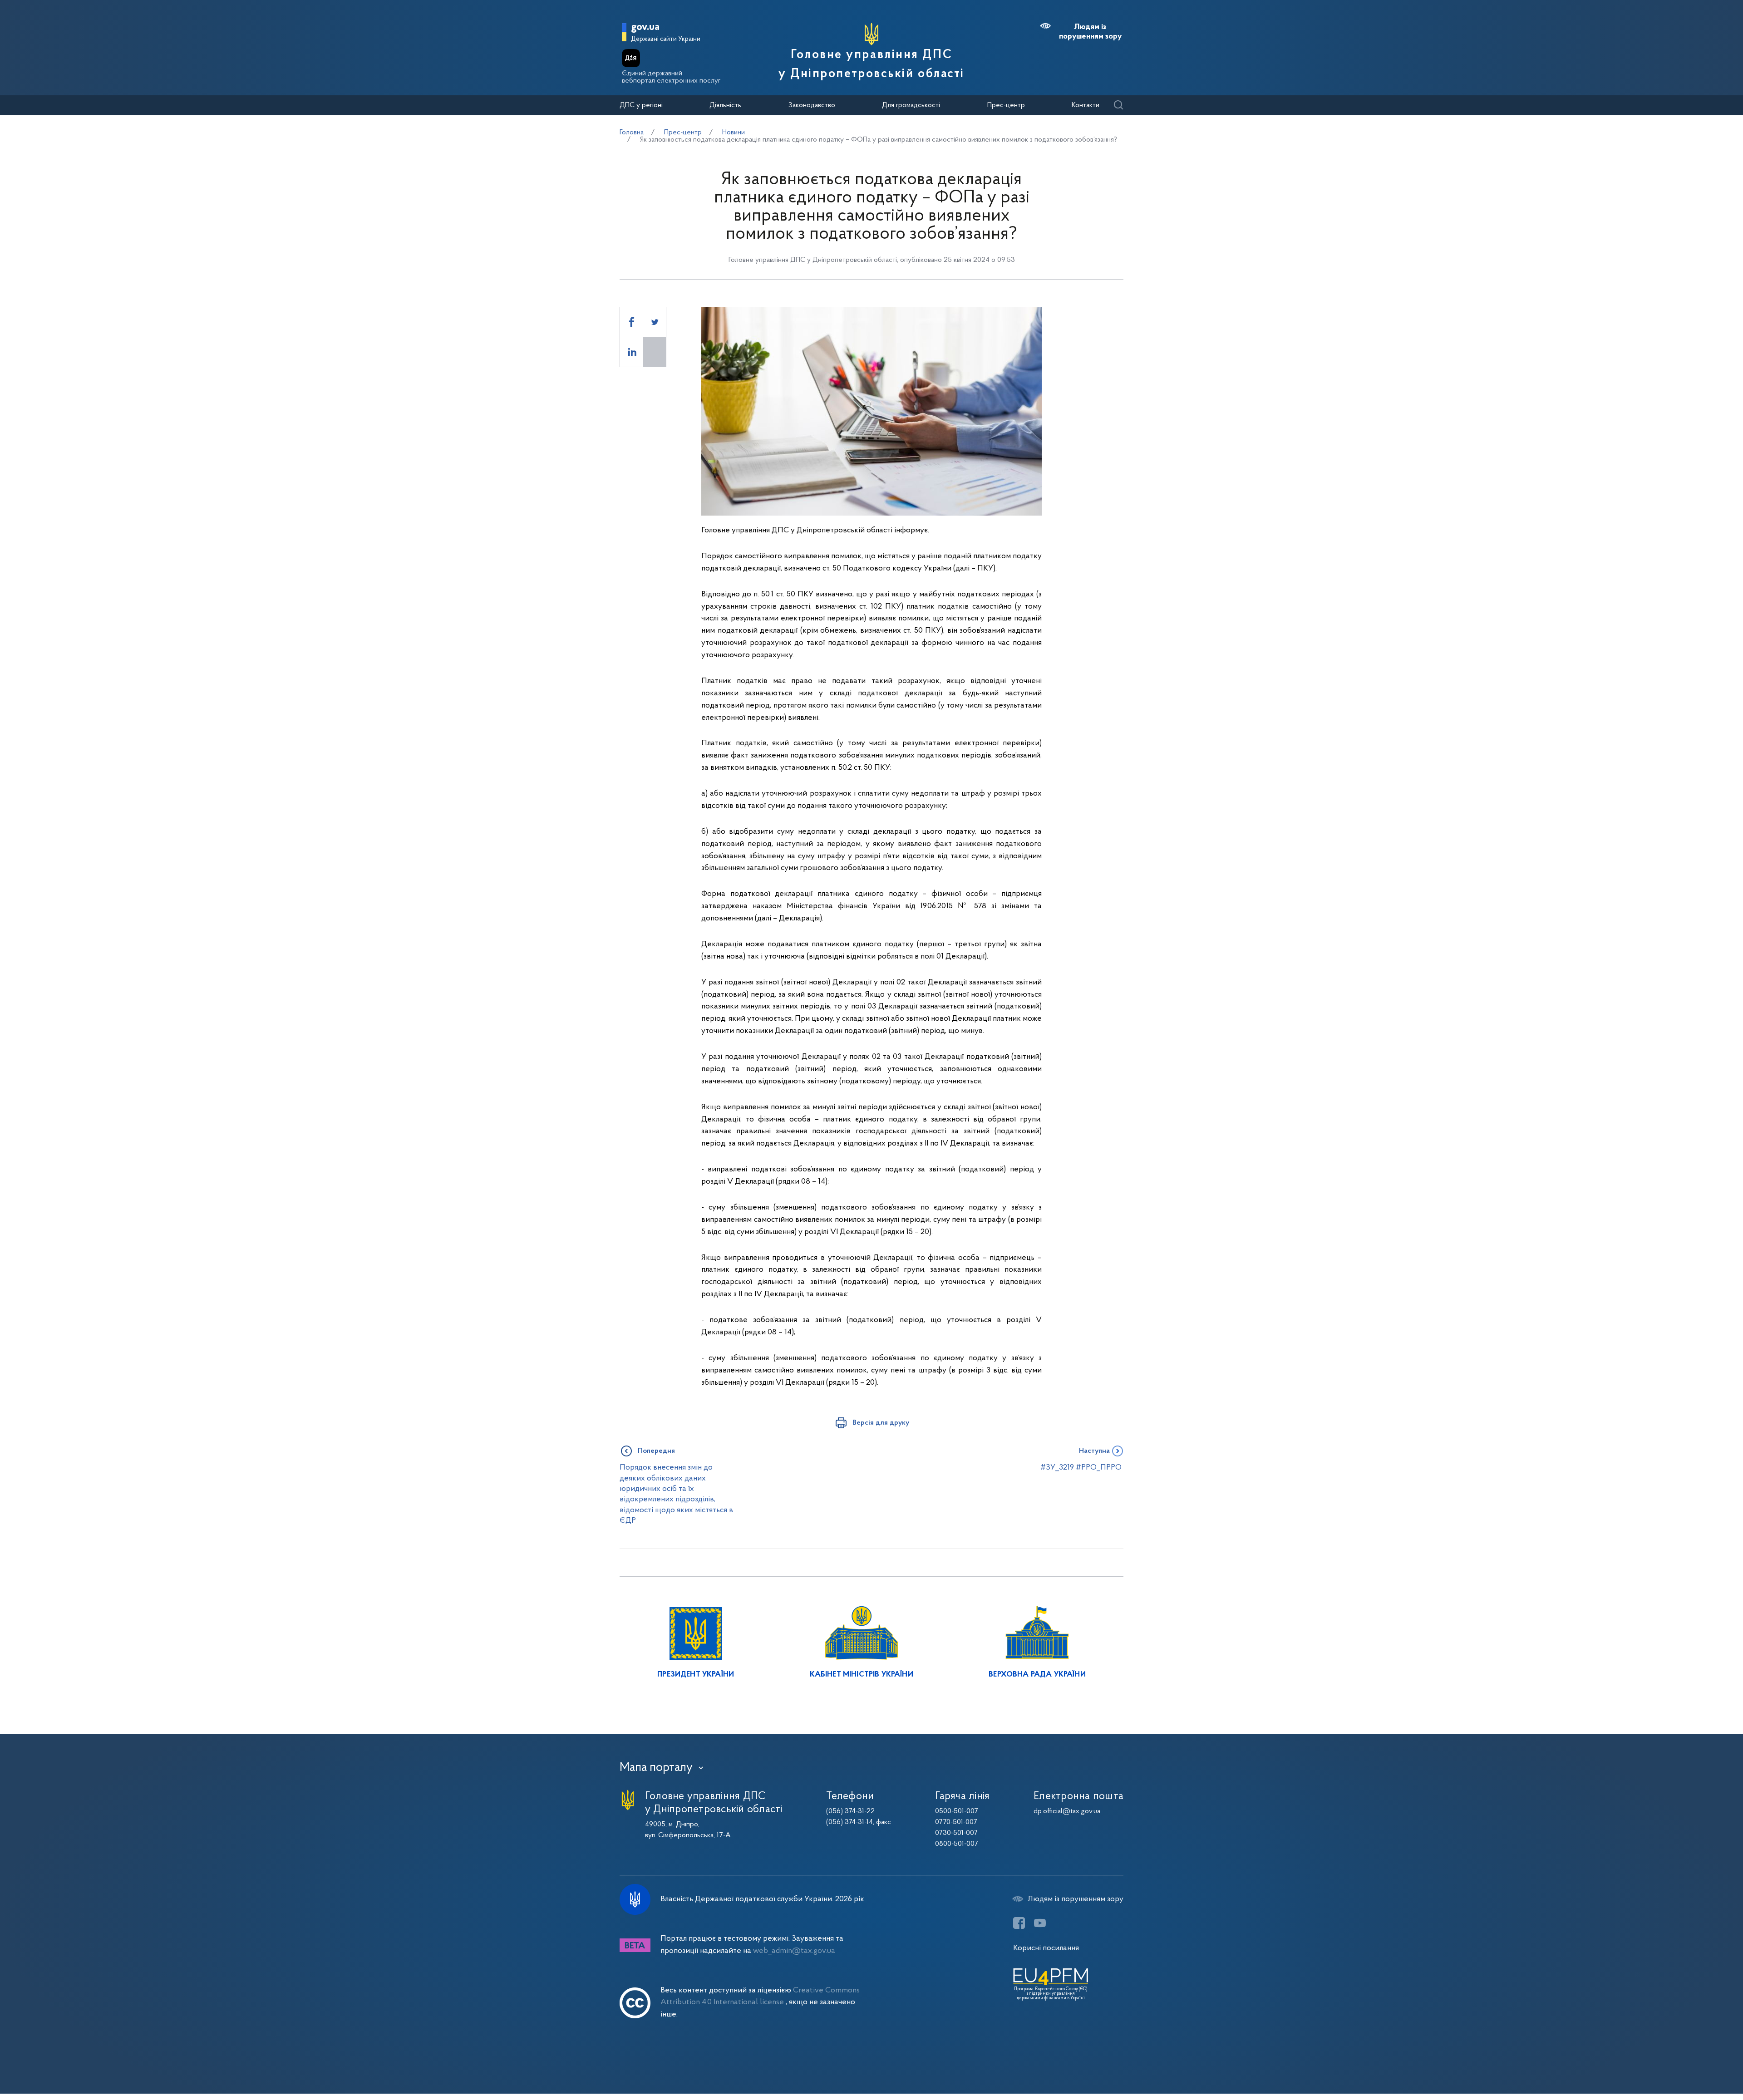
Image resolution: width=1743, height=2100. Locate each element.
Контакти (1086, 105)
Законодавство (812, 105)
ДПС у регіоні (641, 105)
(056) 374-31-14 (849, 1822)
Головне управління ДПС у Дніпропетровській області (871, 64)
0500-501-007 (957, 1811)
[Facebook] (1019, 1923)
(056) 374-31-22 (850, 1811)
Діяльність (725, 105)
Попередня (656, 1451)
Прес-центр (1006, 105)
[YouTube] (1040, 1923)
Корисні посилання (1046, 1948)
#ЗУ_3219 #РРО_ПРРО (1082, 1468)
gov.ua (645, 27)
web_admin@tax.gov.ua (794, 1951)
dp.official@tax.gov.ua (1067, 1811)
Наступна (1094, 1451)
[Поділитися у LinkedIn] (631, 352)
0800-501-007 (957, 1844)
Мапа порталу (656, 1768)
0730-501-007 (956, 1833)
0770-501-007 (956, 1822)
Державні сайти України (666, 39)
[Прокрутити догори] (1698, 2064)
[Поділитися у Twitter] (655, 322)
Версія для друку (881, 1423)
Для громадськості (911, 105)
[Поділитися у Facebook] (631, 322)
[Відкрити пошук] (1118, 106)
